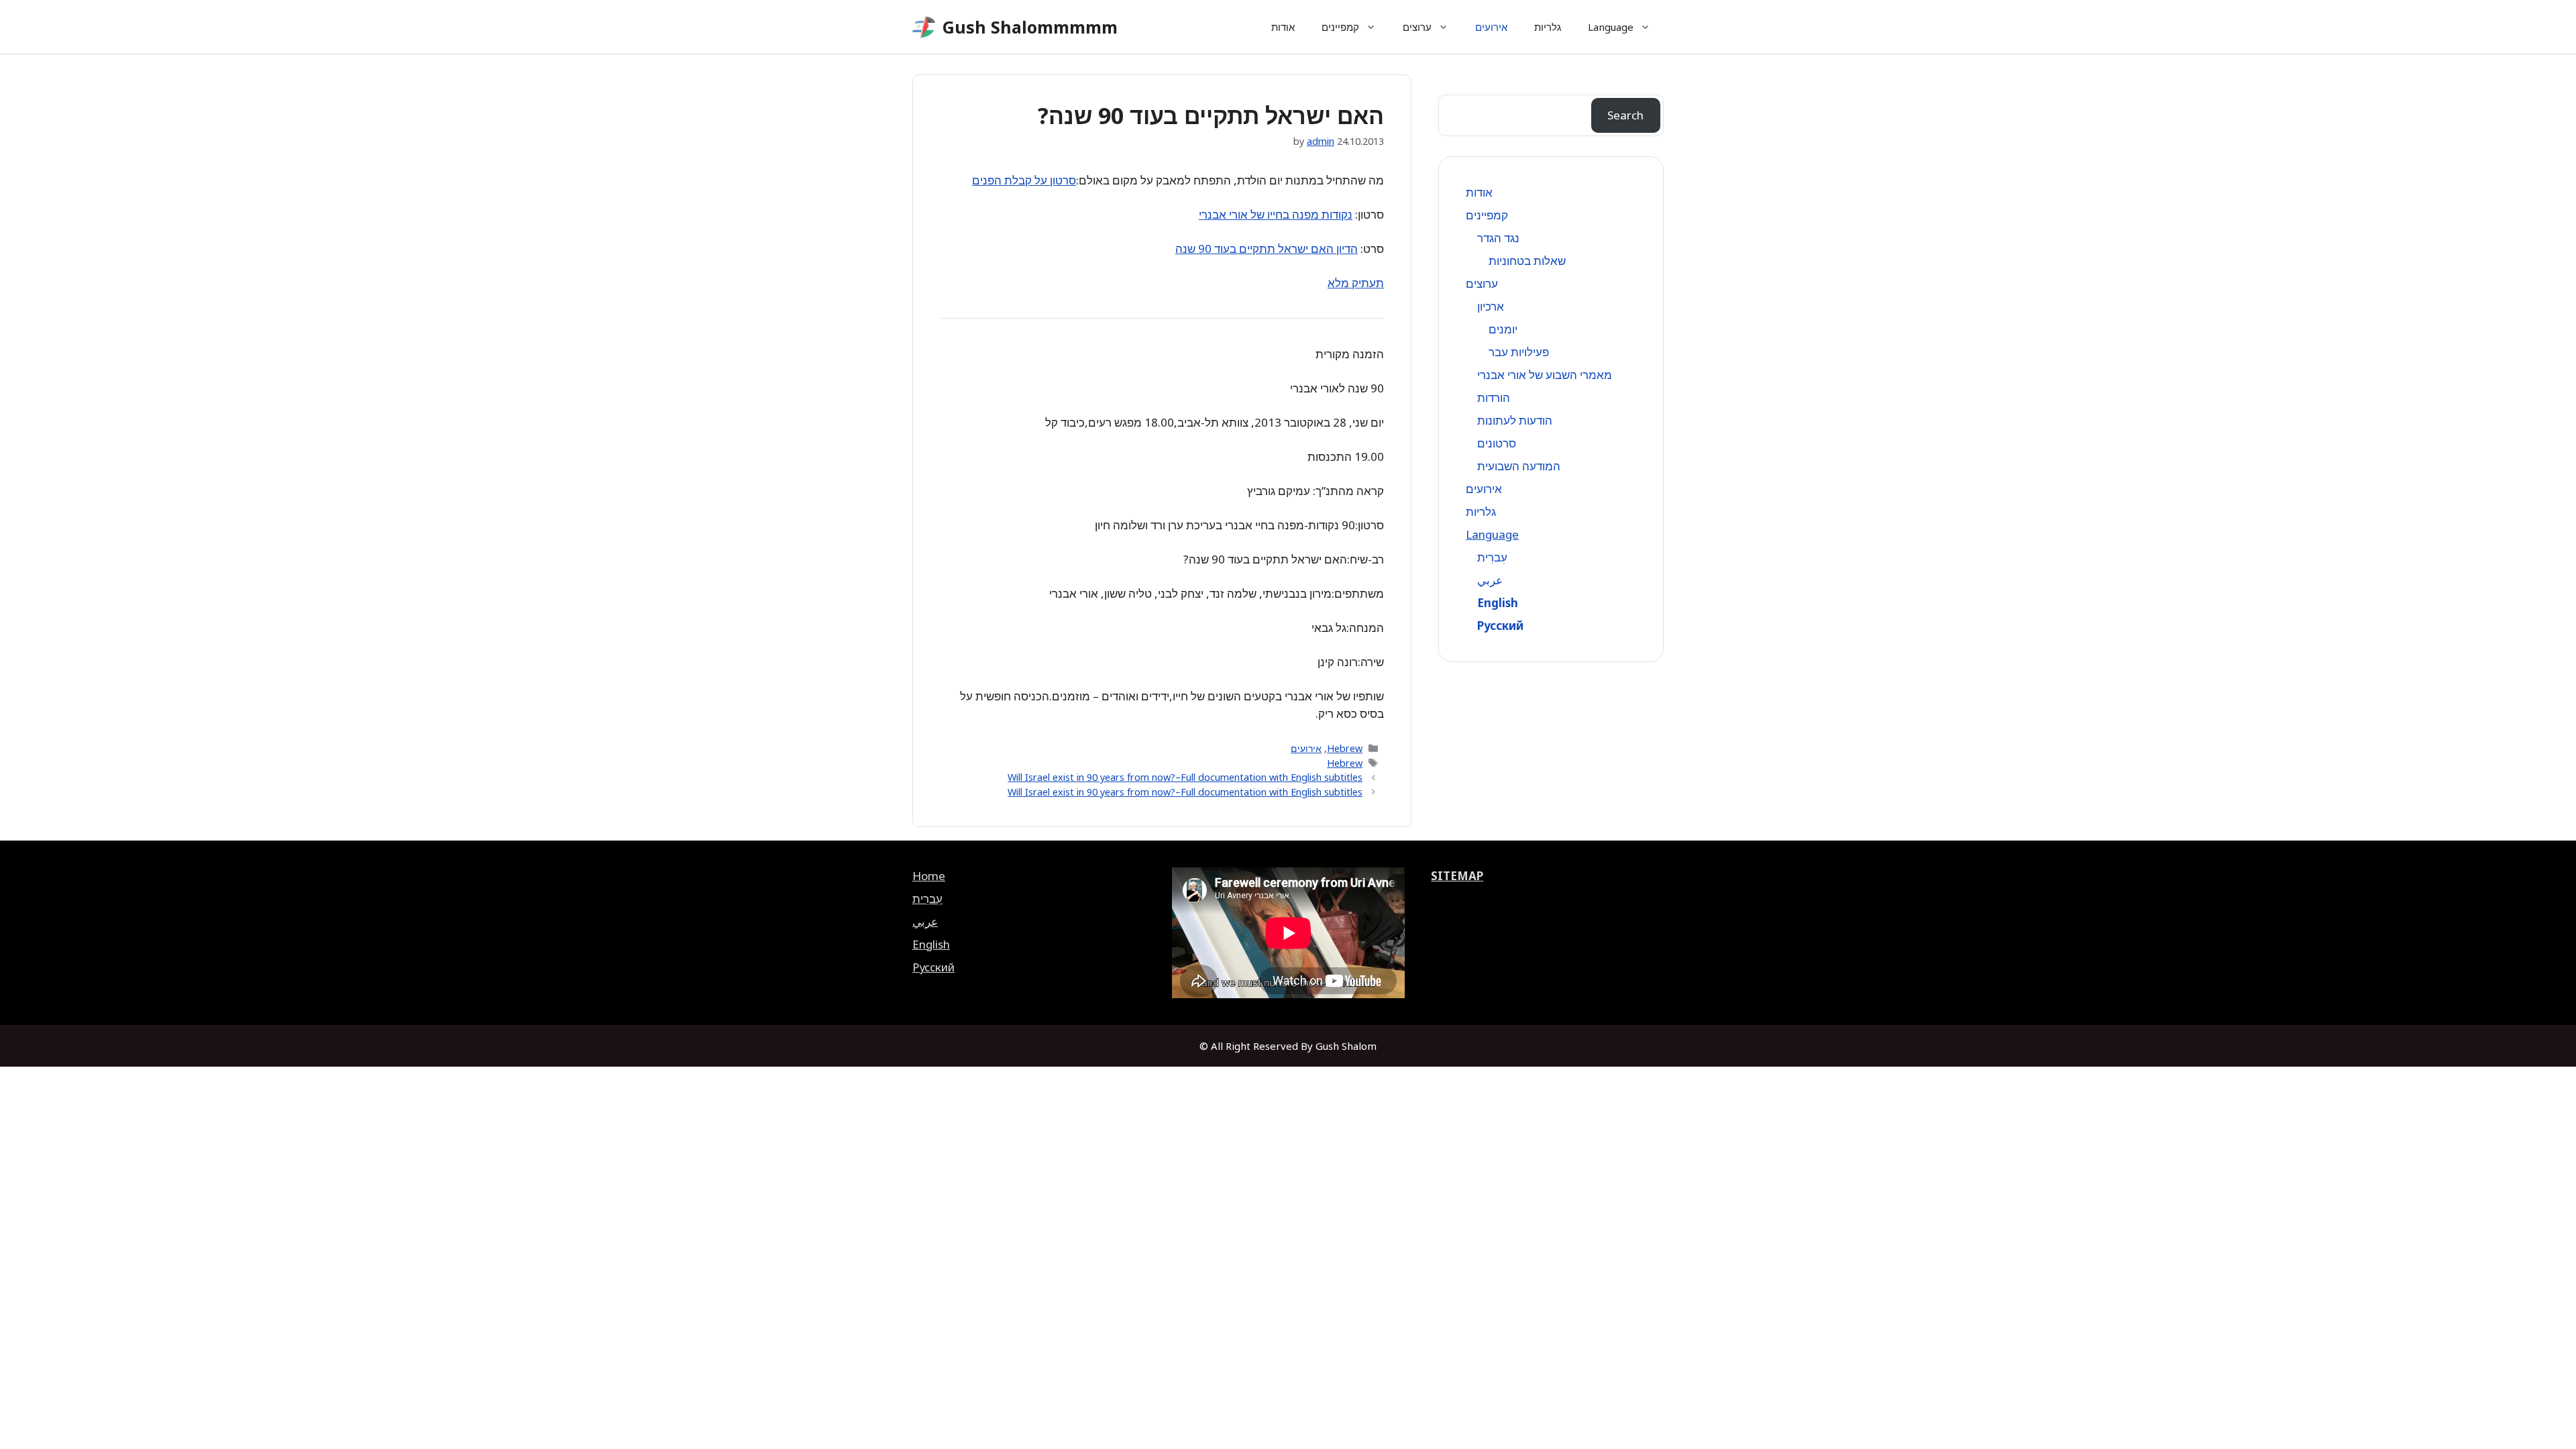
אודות (1283, 27)
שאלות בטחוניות (1527, 261)
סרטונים (1497, 443)
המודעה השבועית (1519, 466)
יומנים (1503, 329)
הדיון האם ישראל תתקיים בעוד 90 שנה (1267, 249)
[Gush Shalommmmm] (924, 27)
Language (1611, 27)
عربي (1490, 580)
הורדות (1494, 397)
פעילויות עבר (1519, 352)
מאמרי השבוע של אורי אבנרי (1545, 375)
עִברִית (1492, 557)
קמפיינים (1340, 27)
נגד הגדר (1498, 238)
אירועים (1491, 27)
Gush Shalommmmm (1030, 27)
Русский (1500, 626)
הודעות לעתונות (1515, 420)
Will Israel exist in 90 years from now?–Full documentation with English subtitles (1185, 777)
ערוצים (1417, 27)
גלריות (1548, 27)
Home (929, 876)
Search (1625, 115)
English (1498, 603)
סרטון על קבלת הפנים (1024, 180)
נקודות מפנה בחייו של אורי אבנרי (1276, 214)
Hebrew (1345, 748)
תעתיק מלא (1356, 283)
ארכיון (1491, 306)
